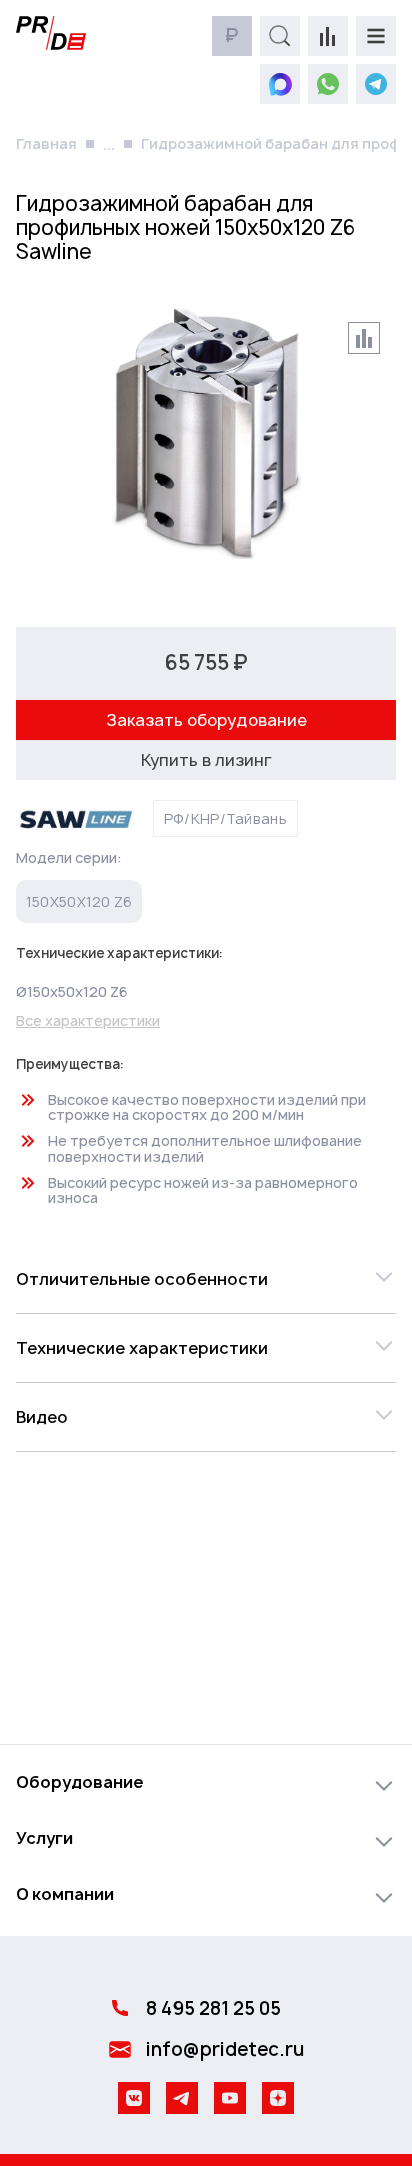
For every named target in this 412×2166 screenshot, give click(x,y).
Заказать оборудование (206, 720)
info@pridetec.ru (225, 2049)
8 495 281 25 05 (213, 2008)
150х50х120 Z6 (79, 901)
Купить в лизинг (206, 760)
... (109, 144)
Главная (46, 143)
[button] (206, 1279)
